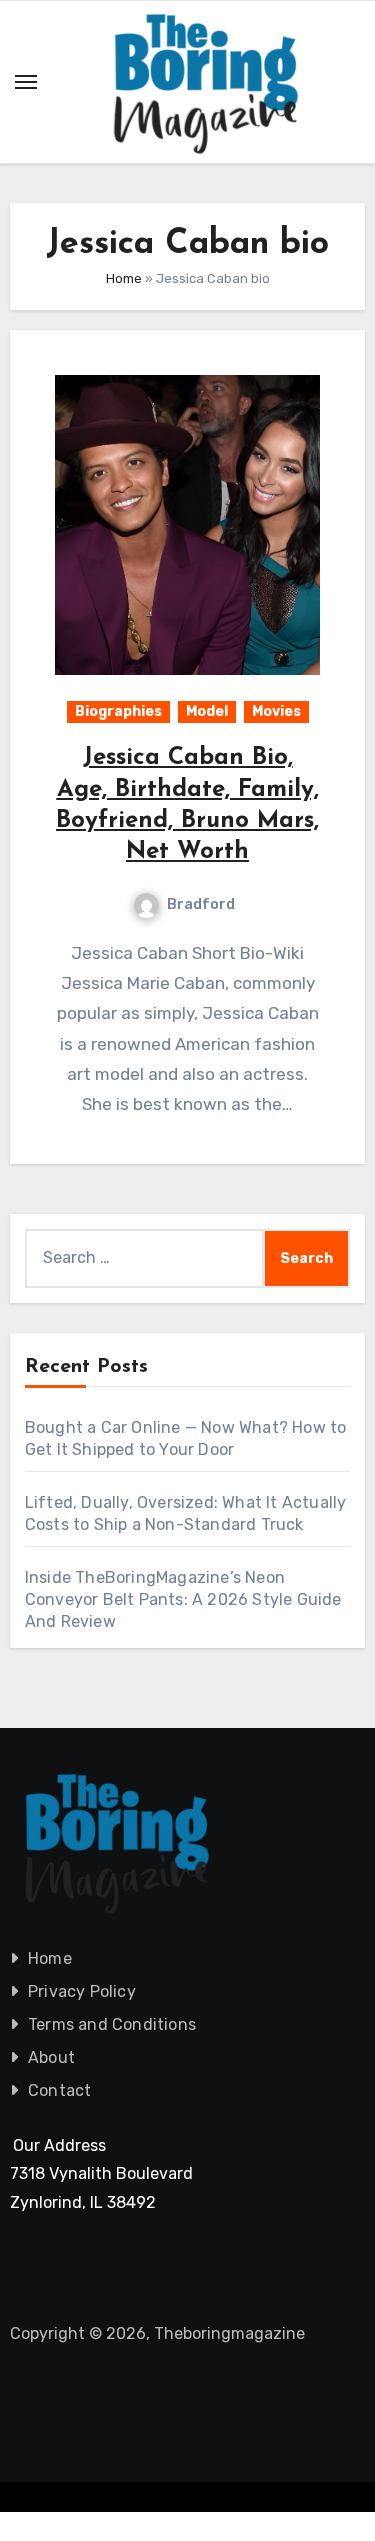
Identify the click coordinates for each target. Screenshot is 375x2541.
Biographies (118, 711)
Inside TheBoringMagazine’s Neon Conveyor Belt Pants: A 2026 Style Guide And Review (183, 1599)
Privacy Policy (82, 1991)
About (51, 2057)
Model (207, 711)
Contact (59, 2090)
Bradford (201, 904)
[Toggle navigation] (26, 82)
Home (124, 278)
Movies (276, 711)
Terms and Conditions (112, 2024)
